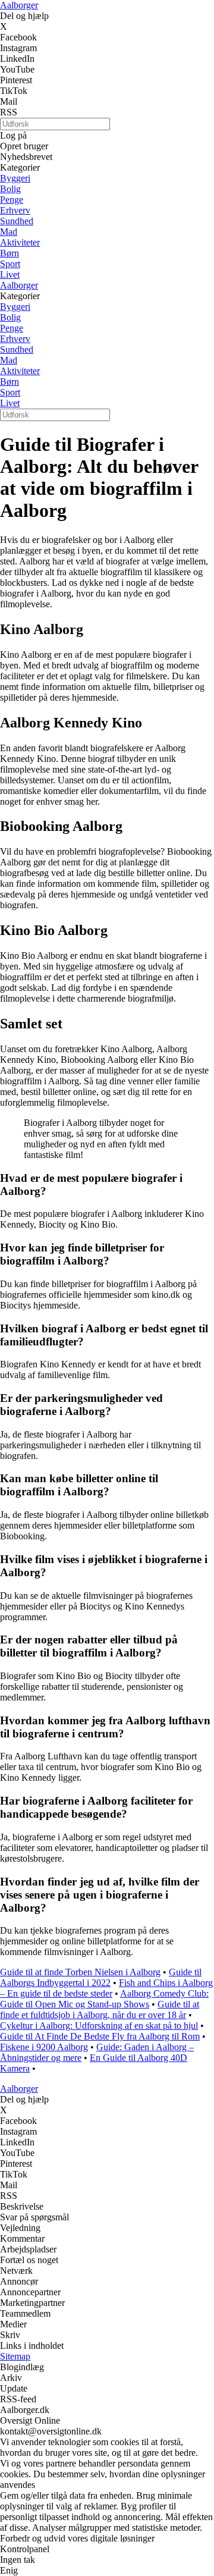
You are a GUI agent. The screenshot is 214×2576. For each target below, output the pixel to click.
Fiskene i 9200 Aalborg (44, 2047)
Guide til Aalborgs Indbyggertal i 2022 (101, 1977)
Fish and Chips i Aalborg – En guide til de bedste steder (106, 1988)
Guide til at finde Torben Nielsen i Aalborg (80, 1972)
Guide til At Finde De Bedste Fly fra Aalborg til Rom (100, 2036)
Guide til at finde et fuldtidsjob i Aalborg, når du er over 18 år (100, 2009)
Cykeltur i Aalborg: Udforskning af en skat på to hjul (99, 2026)
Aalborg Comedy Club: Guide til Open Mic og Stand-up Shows (104, 1999)
